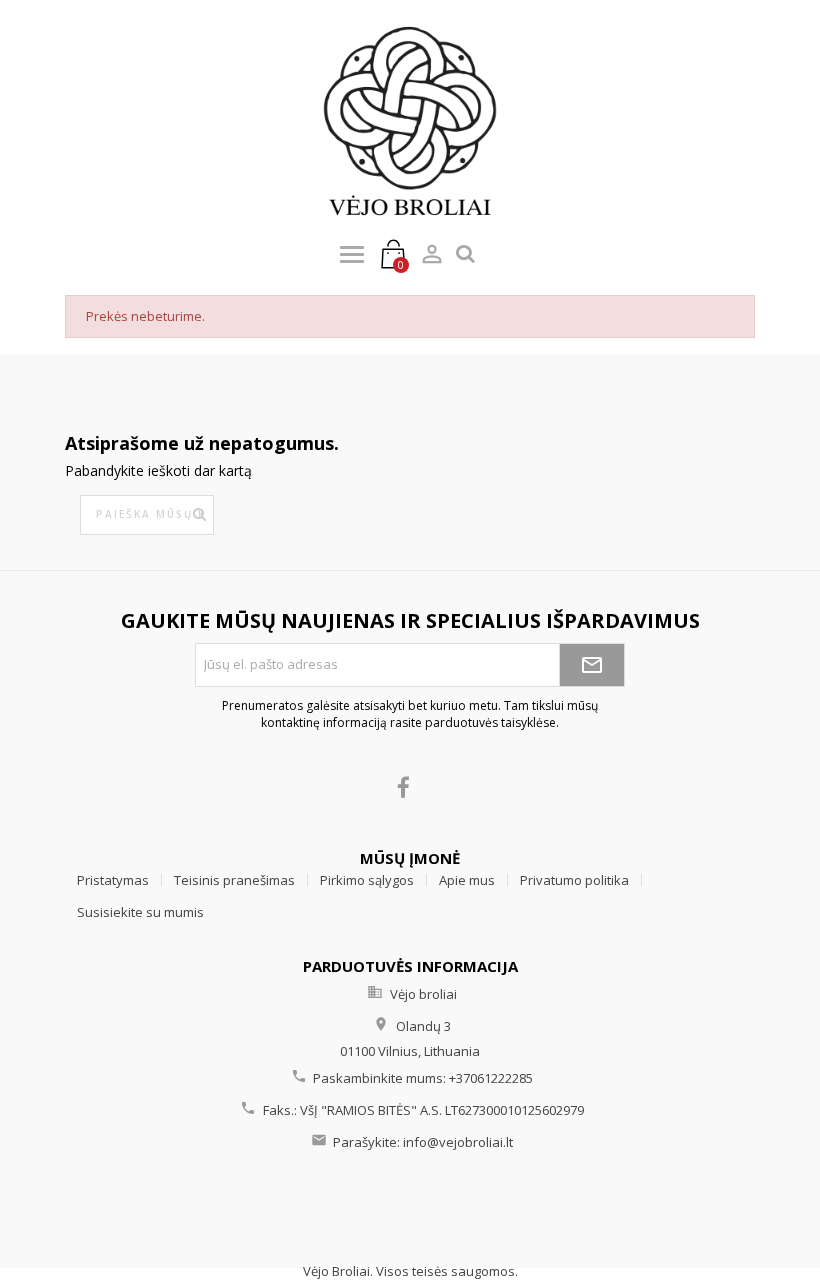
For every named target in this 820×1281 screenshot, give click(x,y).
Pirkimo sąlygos (367, 880)
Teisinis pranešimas (234, 880)
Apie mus (467, 880)
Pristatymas (113, 880)
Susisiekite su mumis (140, 912)
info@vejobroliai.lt (458, 1142)
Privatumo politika (574, 880)
